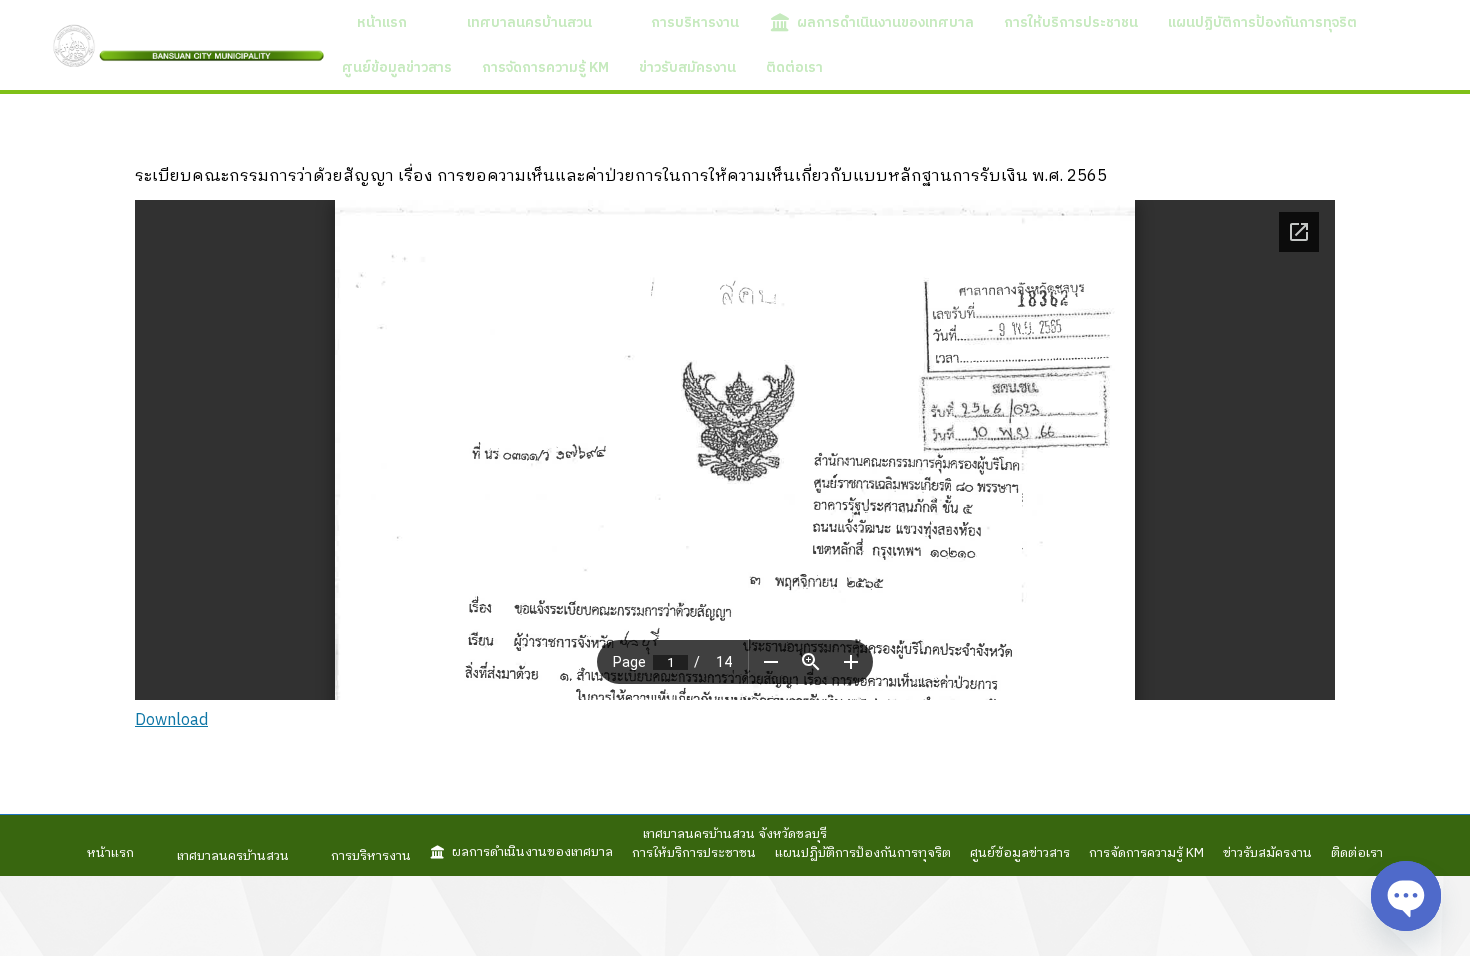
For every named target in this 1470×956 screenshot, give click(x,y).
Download (171, 720)
